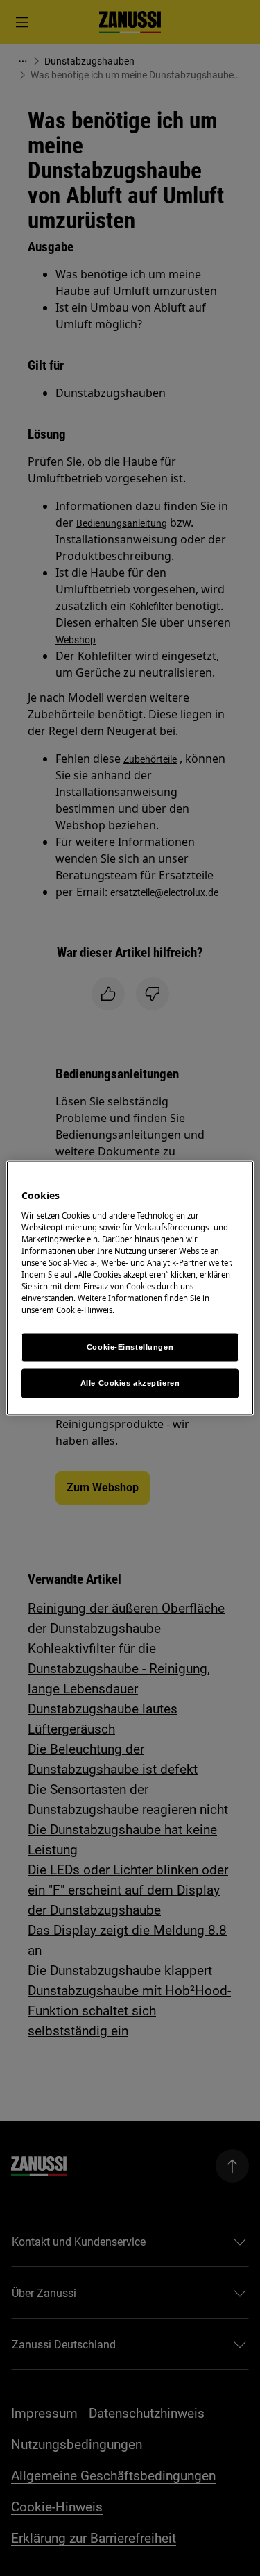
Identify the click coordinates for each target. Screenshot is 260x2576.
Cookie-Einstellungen (130, 1347)
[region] (130, 1288)
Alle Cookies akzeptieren (130, 1383)
